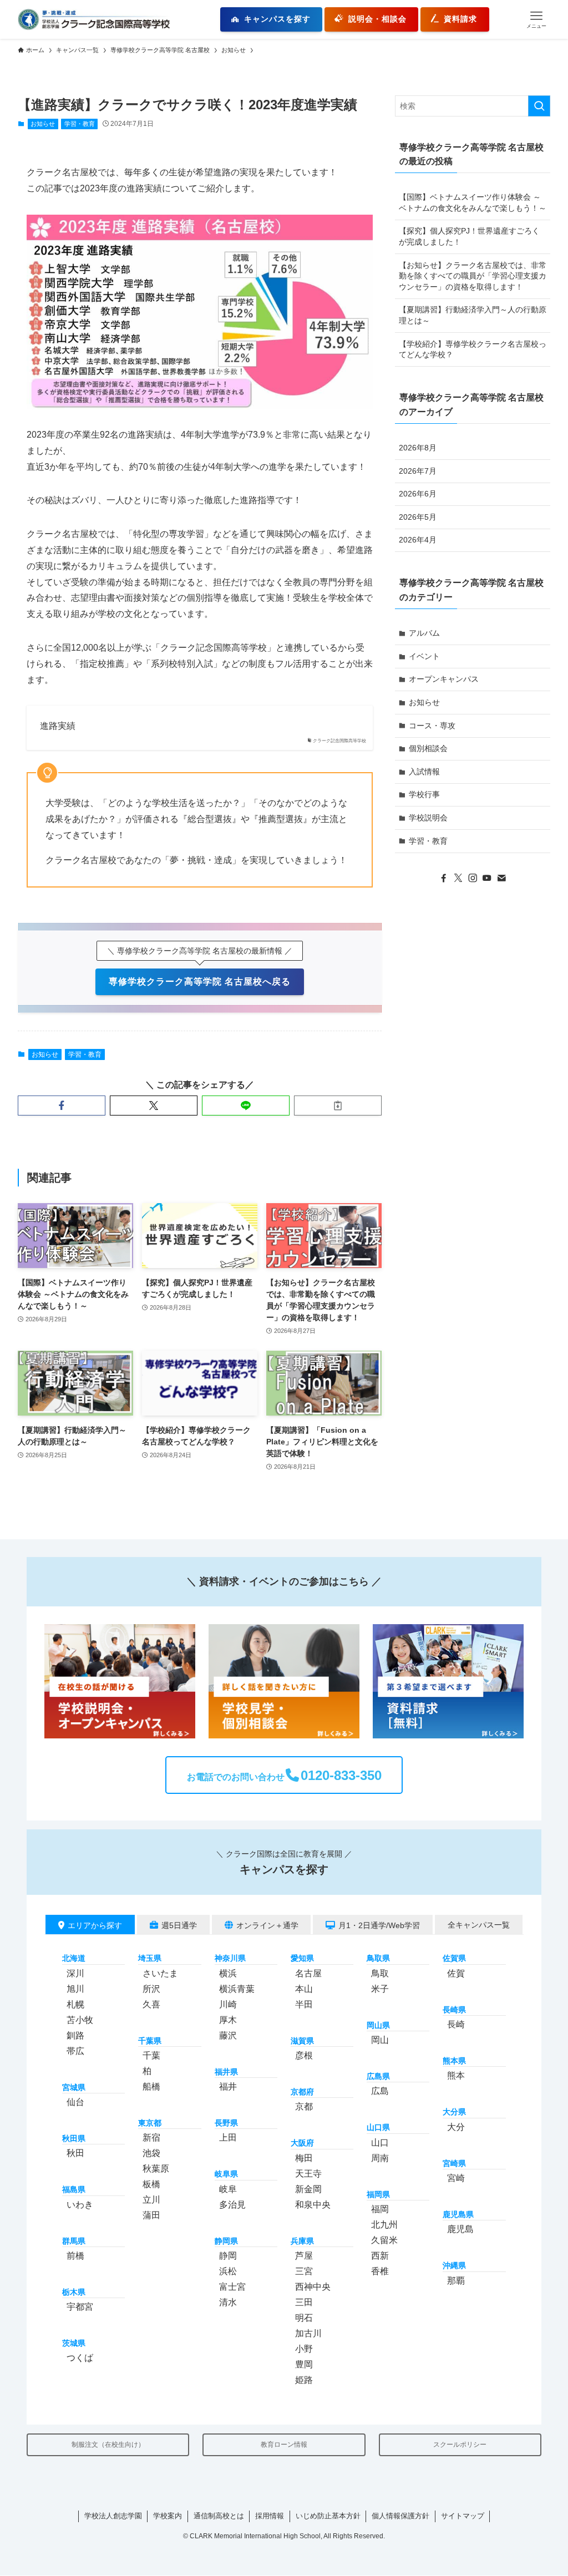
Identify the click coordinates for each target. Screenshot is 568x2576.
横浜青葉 (237, 1989)
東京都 (150, 2123)
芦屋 (304, 2256)
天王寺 (308, 2174)
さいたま (160, 1973)
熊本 (456, 2076)
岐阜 (228, 2189)
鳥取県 (378, 1959)
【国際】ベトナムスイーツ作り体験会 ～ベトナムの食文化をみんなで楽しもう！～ (473, 202)
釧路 (75, 2035)
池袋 (151, 2154)
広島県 (378, 2076)
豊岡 (304, 2364)
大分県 (454, 2112)
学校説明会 (428, 818)
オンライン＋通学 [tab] (267, 1925)
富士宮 (232, 2287)
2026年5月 (418, 517)
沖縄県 (454, 2266)
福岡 (380, 2209)
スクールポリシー (460, 2445)
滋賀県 (302, 2041)
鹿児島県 (458, 2215)
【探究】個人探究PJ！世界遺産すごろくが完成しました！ (469, 236)
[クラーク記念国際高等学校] (94, 19)
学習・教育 (80, 124)
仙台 (75, 2102)
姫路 (304, 2380)
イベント (424, 656)
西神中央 (313, 2287)
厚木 (228, 2020)
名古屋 (308, 1973)
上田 (228, 2138)
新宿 (151, 2138)
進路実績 (58, 726)
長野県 (226, 2123)
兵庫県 (302, 2241)
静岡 (228, 2256)
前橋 (75, 2256)
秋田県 (74, 2138)
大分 (456, 2127)
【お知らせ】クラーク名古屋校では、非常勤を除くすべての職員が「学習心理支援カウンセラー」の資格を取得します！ (473, 276)
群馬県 (74, 2241)
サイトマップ (463, 2516)
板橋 (151, 2185)
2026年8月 (418, 448)
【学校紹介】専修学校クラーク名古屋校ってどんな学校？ (473, 349)
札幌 (75, 2004)
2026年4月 (418, 540)
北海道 (74, 1959)
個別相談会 (428, 748)
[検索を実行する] (539, 106)
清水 (228, 2302)
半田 (304, 2004)
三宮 (304, 2271)
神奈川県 (230, 1959)
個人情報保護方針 (400, 2516)
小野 (304, 2349)
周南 (380, 2158)
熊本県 (454, 2061)
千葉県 (150, 2041)
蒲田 (151, 2216)
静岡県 (226, 2241)
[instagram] (473, 878)
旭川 (75, 1989)
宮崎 (456, 2178)
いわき (80, 2205)
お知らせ (43, 124)
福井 (228, 2086)
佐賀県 (454, 1959)
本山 (304, 1989)
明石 (304, 2318)
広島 (380, 2091)
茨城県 (74, 2344)
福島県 (74, 2190)
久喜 (151, 2004)
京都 (304, 2107)
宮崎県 (454, 2163)
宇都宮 (80, 2307)
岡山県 (378, 2025)
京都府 (302, 2092)
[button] (536, 19)
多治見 (232, 2205)
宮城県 (74, 2087)
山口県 (378, 2128)
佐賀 (456, 1973)
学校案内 (168, 2516)
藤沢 (228, 2035)
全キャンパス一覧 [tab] (479, 1925)
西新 (380, 2256)
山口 (380, 2143)
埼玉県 (150, 1959)
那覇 (456, 2281)
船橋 (151, 2086)
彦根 (304, 2055)
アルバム (424, 633)
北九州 (384, 2225)
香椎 (380, 2271)
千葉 (151, 2055)
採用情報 (270, 2516)
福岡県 (378, 2194)
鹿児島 (460, 2230)
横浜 (228, 1973)
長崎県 (454, 2010)
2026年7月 (418, 471)
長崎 (456, 2024)
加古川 (308, 2333)
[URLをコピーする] (338, 1106)
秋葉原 (156, 2169)
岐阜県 (226, 2174)
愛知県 (302, 1959)
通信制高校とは (219, 2516)
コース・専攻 (432, 726)
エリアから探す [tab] (95, 1925)
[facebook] (444, 878)
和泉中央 (313, 2205)
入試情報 (424, 772)
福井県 (226, 2072)
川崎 (228, 2004)
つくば (80, 2358)
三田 (304, 2302)
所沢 (151, 1989)
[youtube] (487, 878)
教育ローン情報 (284, 2445)
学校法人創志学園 (113, 2516)
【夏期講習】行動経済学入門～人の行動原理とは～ (473, 315)
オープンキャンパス (444, 679)
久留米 (384, 2240)
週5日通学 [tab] (179, 1925)
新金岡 (308, 2189)
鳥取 (380, 1973)
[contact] (501, 878)
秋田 (75, 2154)
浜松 (228, 2271)
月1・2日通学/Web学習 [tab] (379, 1925)
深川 (75, 1973)
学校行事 (424, 794)
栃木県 (74, 2293)
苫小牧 (80, 2020)
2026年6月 (418, 494)
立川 (151, 2200)
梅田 (304, 2158)
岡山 (380, 2040)
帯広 (75, 2051)
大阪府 (302, 2143)
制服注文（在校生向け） (108, 2445)
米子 (380, 1989)
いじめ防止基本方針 (328, 2516)
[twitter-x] (458, 878)
